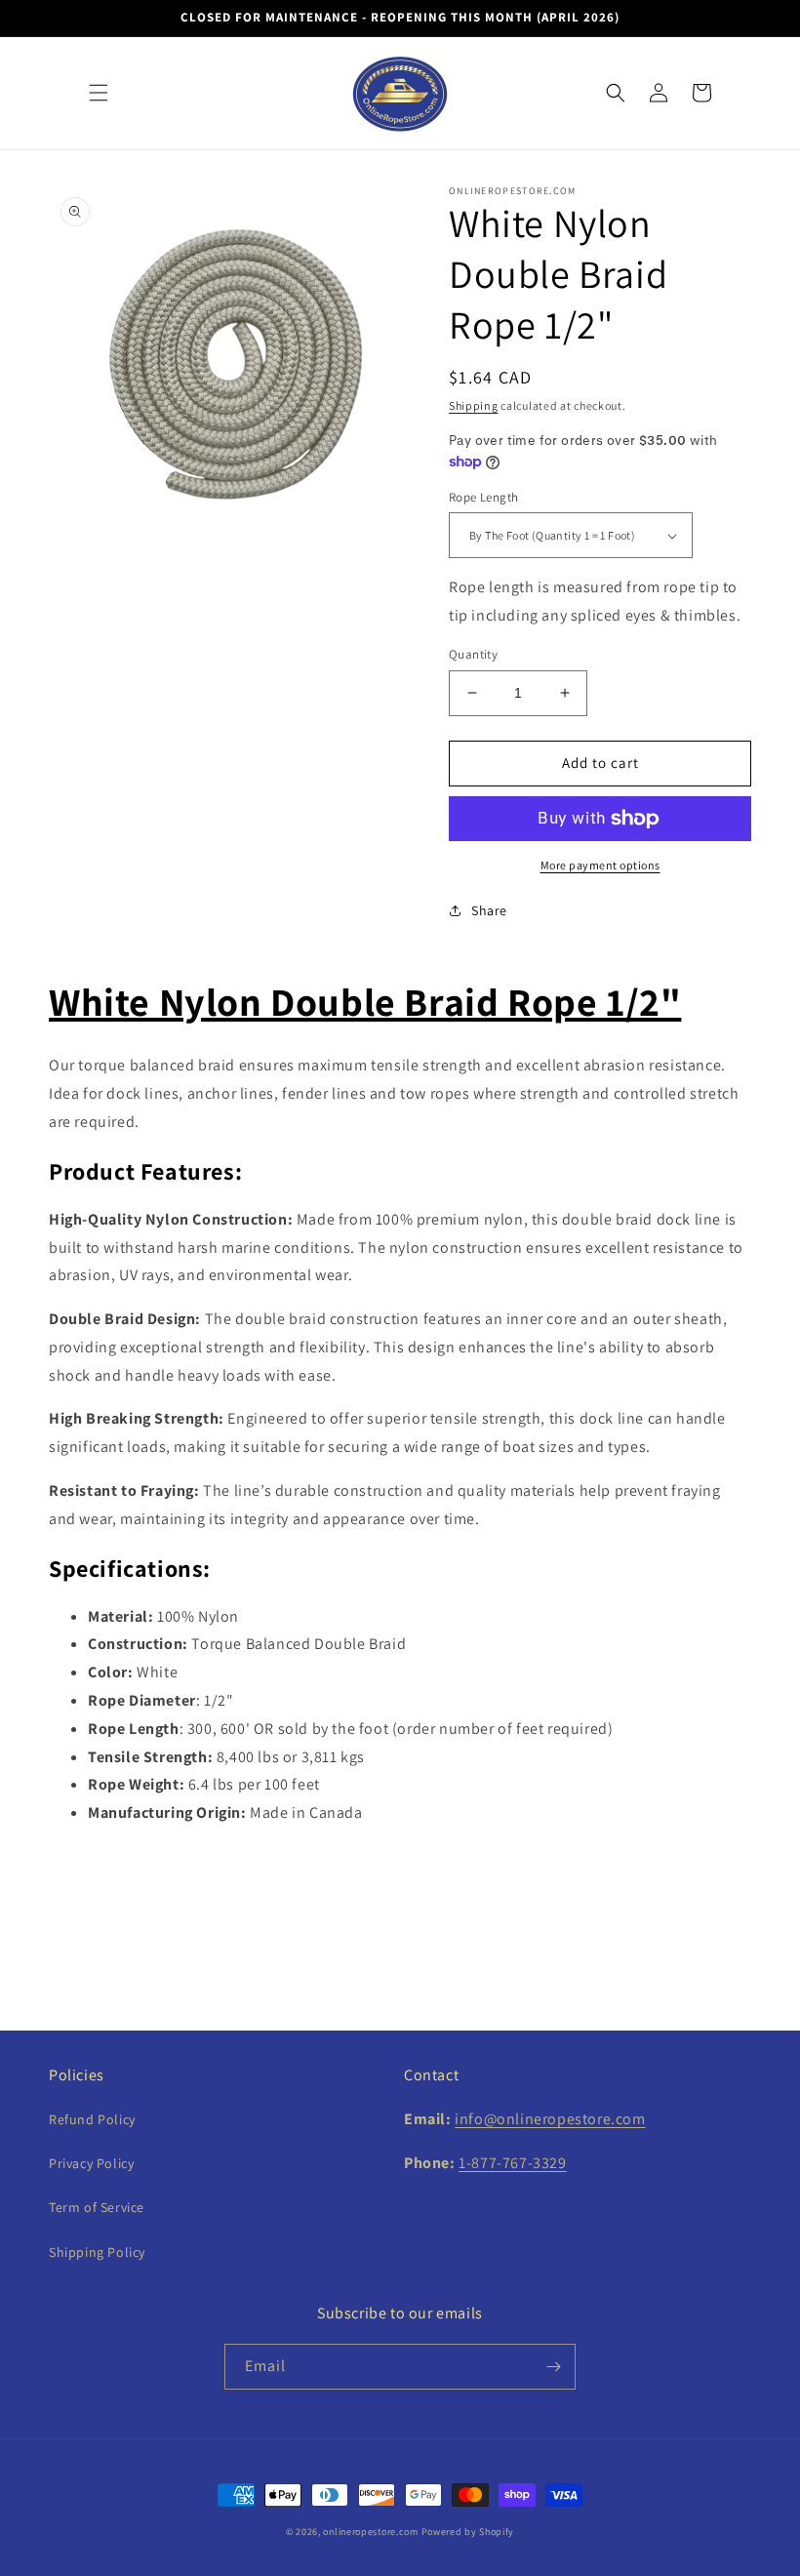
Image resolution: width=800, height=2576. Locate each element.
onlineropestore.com (370, 2532)
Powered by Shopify (468, 2532)
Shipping (474, 405)
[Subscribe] (553, 2367)
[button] (99, 93)
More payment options (600, 865)
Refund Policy (92, 2119)
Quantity (473, 654)
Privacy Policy (91, 2163)
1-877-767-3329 (512, 2163)
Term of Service (97, 2207)
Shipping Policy (97, 2252)
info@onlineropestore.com (550, 2119)
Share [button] (489, 910)
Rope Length (483, 497)
